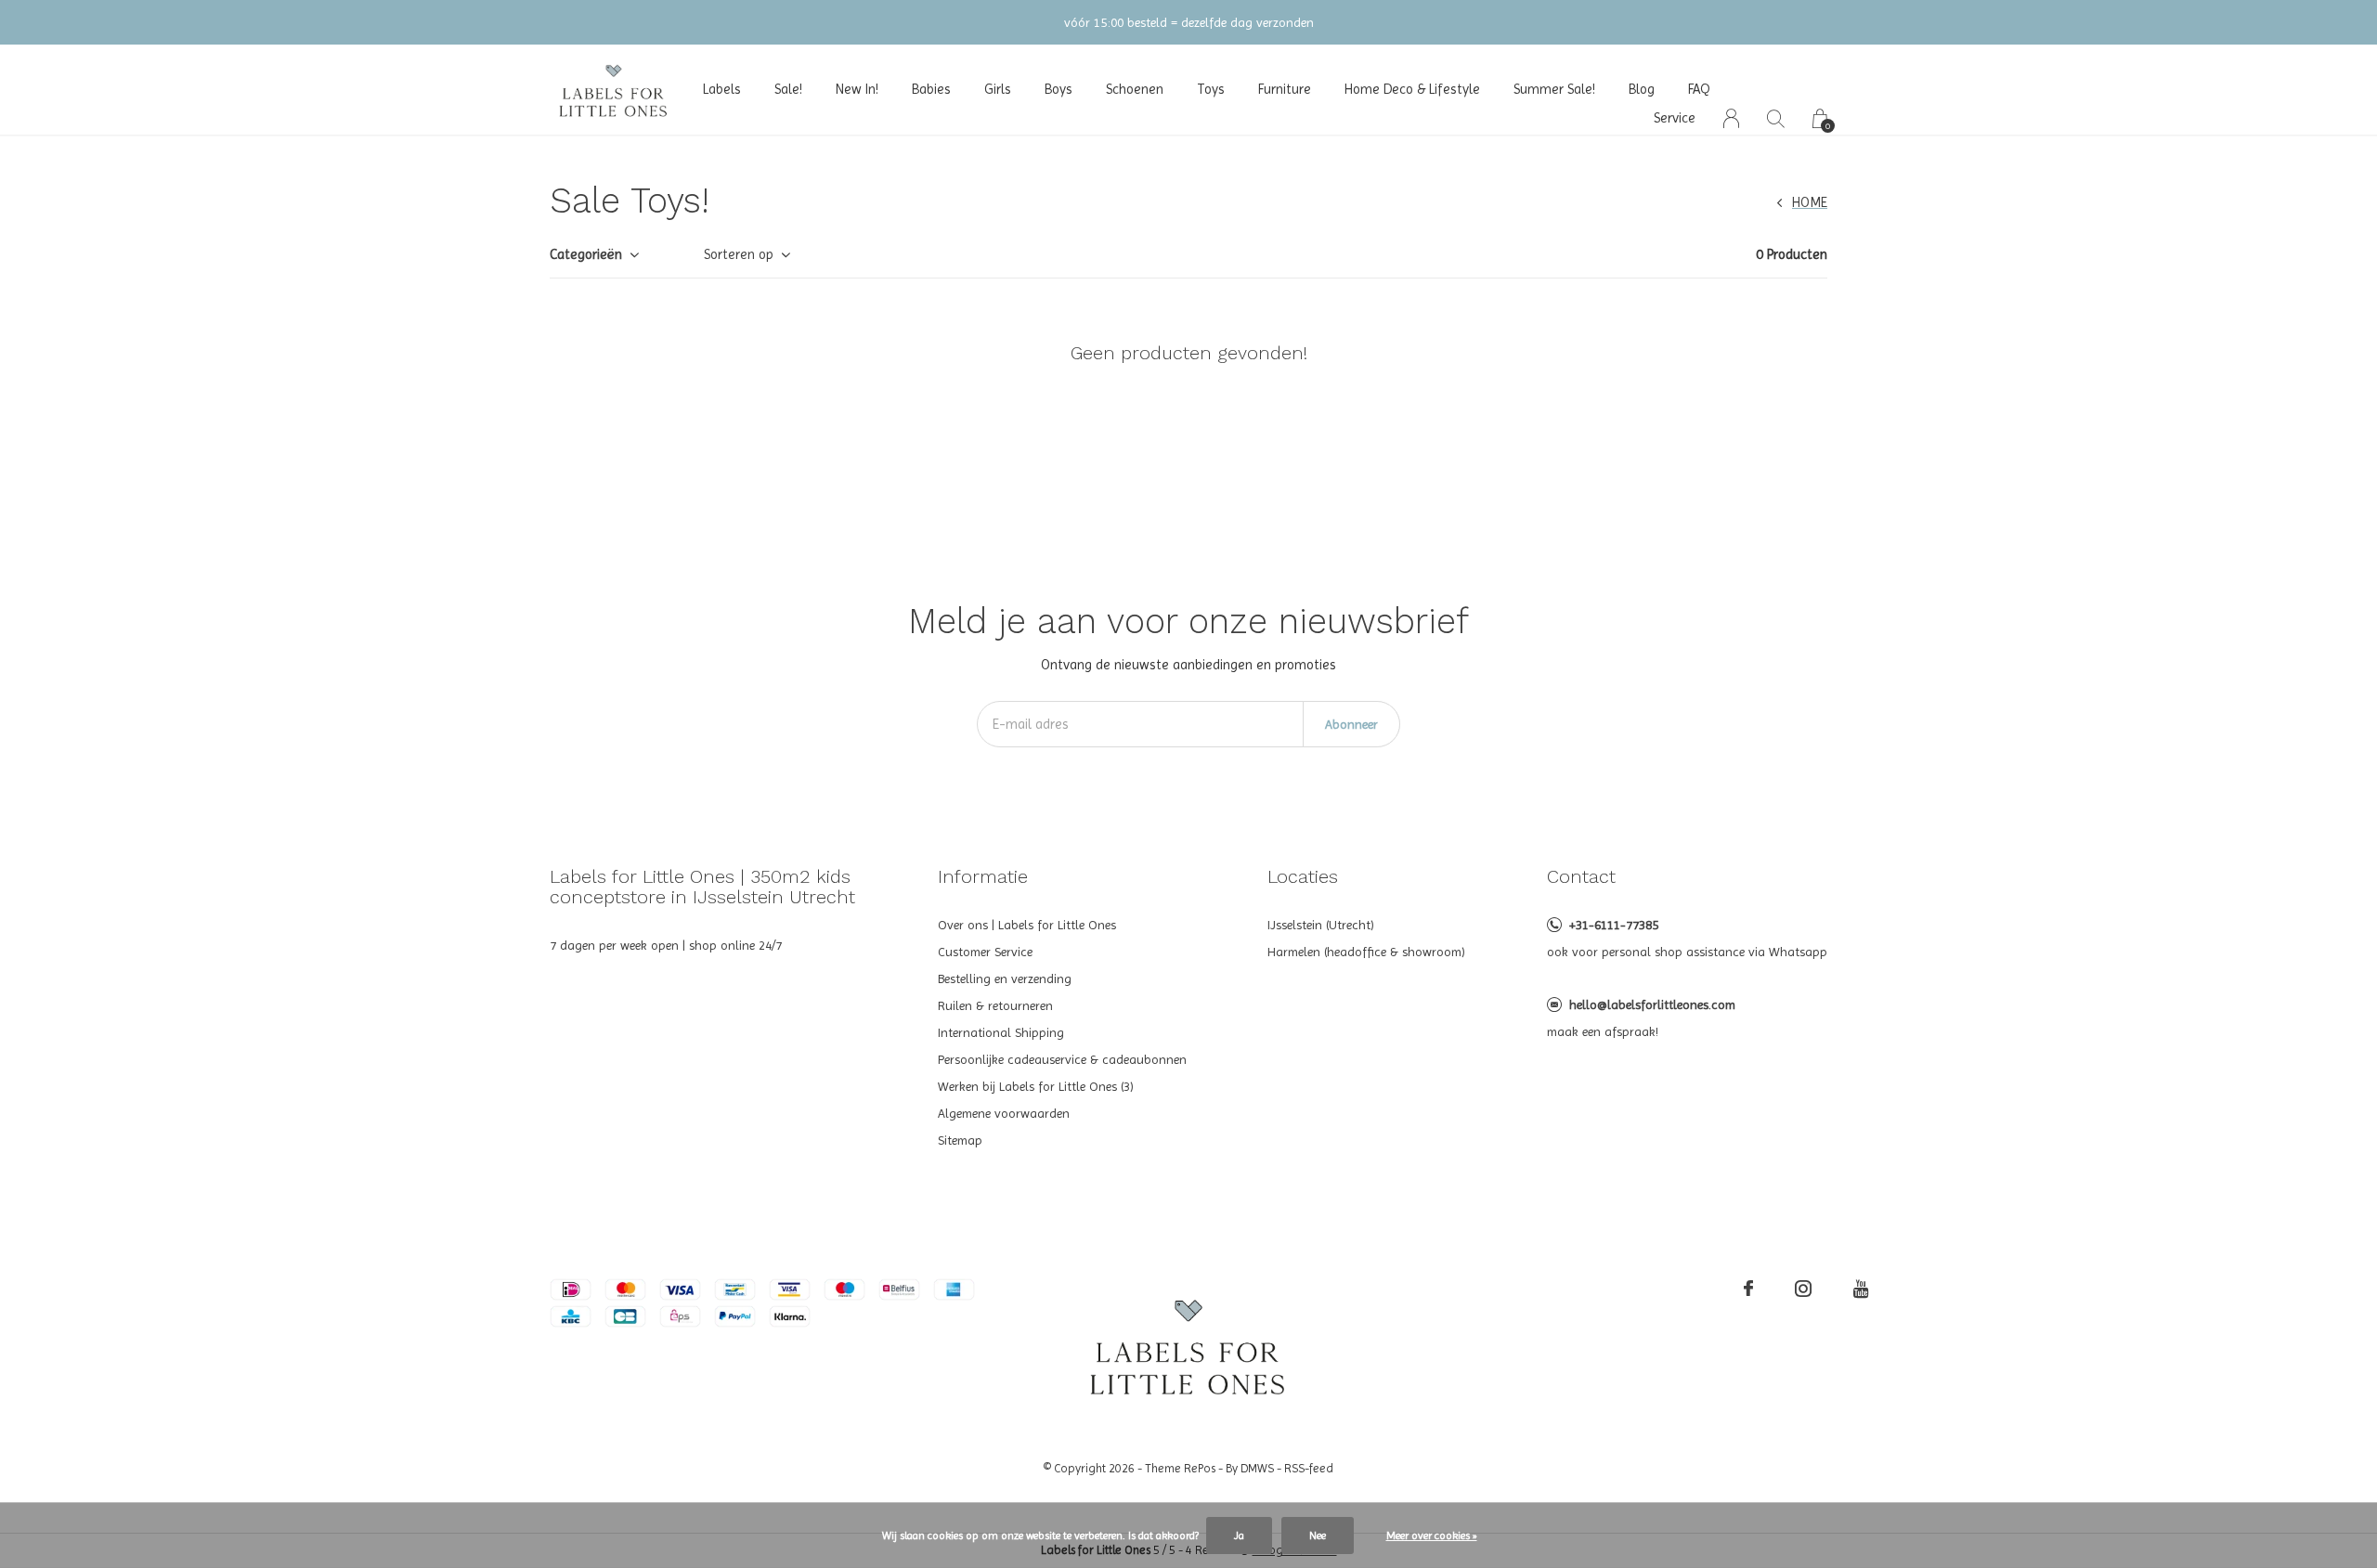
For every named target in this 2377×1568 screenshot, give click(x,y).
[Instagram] (1803, 1289)
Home (1810, 202)
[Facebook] (1748, 1289)
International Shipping (1001, 1032)
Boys (1059, 89)
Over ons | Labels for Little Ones (1027, 925)
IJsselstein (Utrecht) (1321, 925)
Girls (998, 89)
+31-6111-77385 (1614, 925)
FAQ (1699, 89)
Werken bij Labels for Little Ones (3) (1036, 1086)
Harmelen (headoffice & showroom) (1366, 952)
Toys (1211, 89)
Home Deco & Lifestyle (1412, 89)
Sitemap (960, 1140)
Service (1675, 118)
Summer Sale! (1554, 89)
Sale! (788, 89)
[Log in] (1731, 118)
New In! (857, 89)
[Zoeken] (1776, 118)
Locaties (1303, 876)
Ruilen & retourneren (995, 1005)
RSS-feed (1309, 1468)
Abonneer (1351, 724)
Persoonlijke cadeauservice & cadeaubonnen (1062, 1059)
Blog (1642, 89)
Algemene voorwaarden (1004, 1113)
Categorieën (586, 254)
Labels (722, 89)
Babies (931, 89)
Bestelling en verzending (1005, 978)
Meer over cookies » (1432, 1536)
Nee (1318, 1536)
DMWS (1257, 1468)
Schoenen (1135, 89)
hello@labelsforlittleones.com (1652, 1004)
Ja (1239, 1536)
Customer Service (985, 952)
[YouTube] (1861, 1289)
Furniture (1285, 89)
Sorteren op (739, 254)
